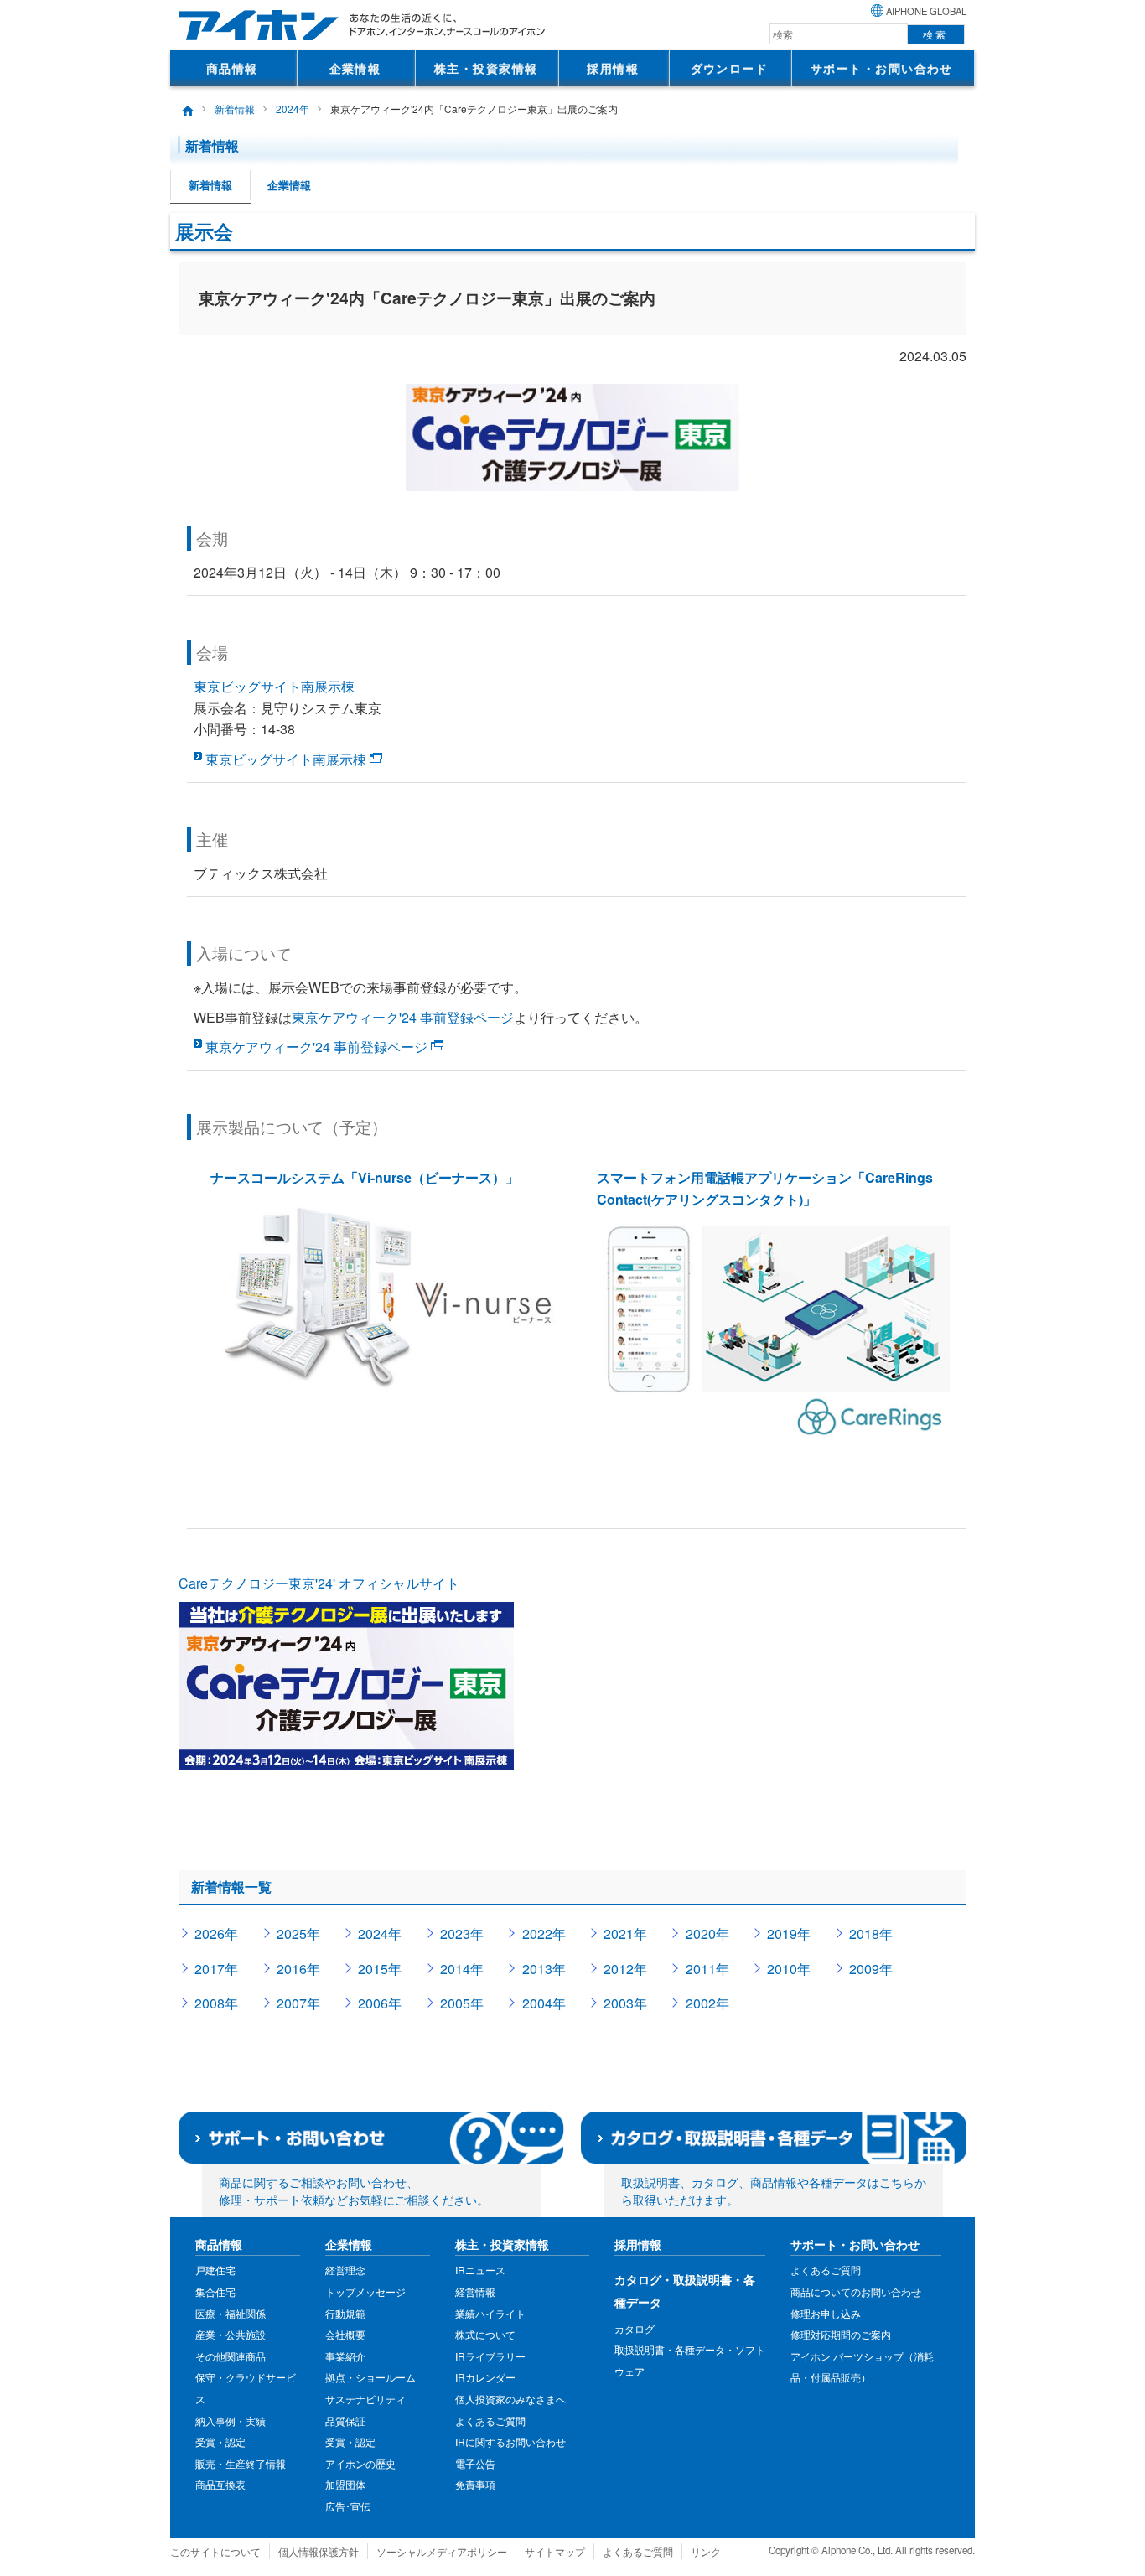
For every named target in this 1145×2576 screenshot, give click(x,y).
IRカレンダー (485, 2377)
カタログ (635, 2328)
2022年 (544, 1933)
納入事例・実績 (231, 2421)
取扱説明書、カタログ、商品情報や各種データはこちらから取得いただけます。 (774, 2191)
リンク (706, 2551)
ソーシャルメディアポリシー (442, 2551)
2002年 (707, 2003)
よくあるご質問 (490, 2421)
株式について (485, 2334)
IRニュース (480, 2270)
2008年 (216, 2003)
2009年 (871, 1969)
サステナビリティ (365, 2399)
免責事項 (475, 2484)
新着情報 (235, 109)
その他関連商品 (231, 2356)
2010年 (789, 1969)
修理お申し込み (826, 2313)
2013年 (544, 1969)
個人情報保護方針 (319, 2551)
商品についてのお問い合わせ (856, 2291)
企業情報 (355, 68)
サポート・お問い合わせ (882, 68)
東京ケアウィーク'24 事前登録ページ (403, 1017)
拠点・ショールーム (370, 2377)
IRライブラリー (490, 2356)
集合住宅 (215, 2291)
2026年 (216, 1933)
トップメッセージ (365, 2291)
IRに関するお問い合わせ (510, 2441)
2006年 (380, 2003)
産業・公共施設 (231, 2334)
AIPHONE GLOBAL (926, 11)
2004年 (544, 2003)
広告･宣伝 (348, 2506)
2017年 (216, 1969)
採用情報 (613, 68)
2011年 (707, 1969)
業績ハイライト (490, 2313)
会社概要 (345, 2334)
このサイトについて (215, 2551)
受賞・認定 (220, 2441)
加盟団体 (345, 2484)
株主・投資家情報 (486, 68)
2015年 (380, 1969)
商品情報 (232, 68)
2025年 (298, 1933)
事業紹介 (345, 2356)
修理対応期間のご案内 (841, 2334)
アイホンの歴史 (360, 2463)
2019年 (789, 1933)
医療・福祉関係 (231, 2313)
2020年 (707, 1933)
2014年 (462, 1969)
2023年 (462, 1933)
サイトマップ (555, 2551)
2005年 (462, 2003)
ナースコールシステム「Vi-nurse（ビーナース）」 (365, 1177)
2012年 (625, 1969)
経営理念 (345, 2270)
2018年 (871, 1933)
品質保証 (345, 2421)
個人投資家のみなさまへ (510, 2399)
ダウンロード (730, 68)
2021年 (625, 1933)
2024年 (293, 109)
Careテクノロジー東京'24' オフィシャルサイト (319, 1583)
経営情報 (475, 2291)
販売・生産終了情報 (241, 2463)
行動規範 (345, 2313)
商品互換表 (220, 2484)
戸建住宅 (215, 2270)
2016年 (298, 1969)
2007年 (298, 2003)
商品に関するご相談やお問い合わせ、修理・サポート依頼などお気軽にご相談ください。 (354, 2191)
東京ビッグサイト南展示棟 (274, 686)
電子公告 (475, 2463)
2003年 (625, 2003)
